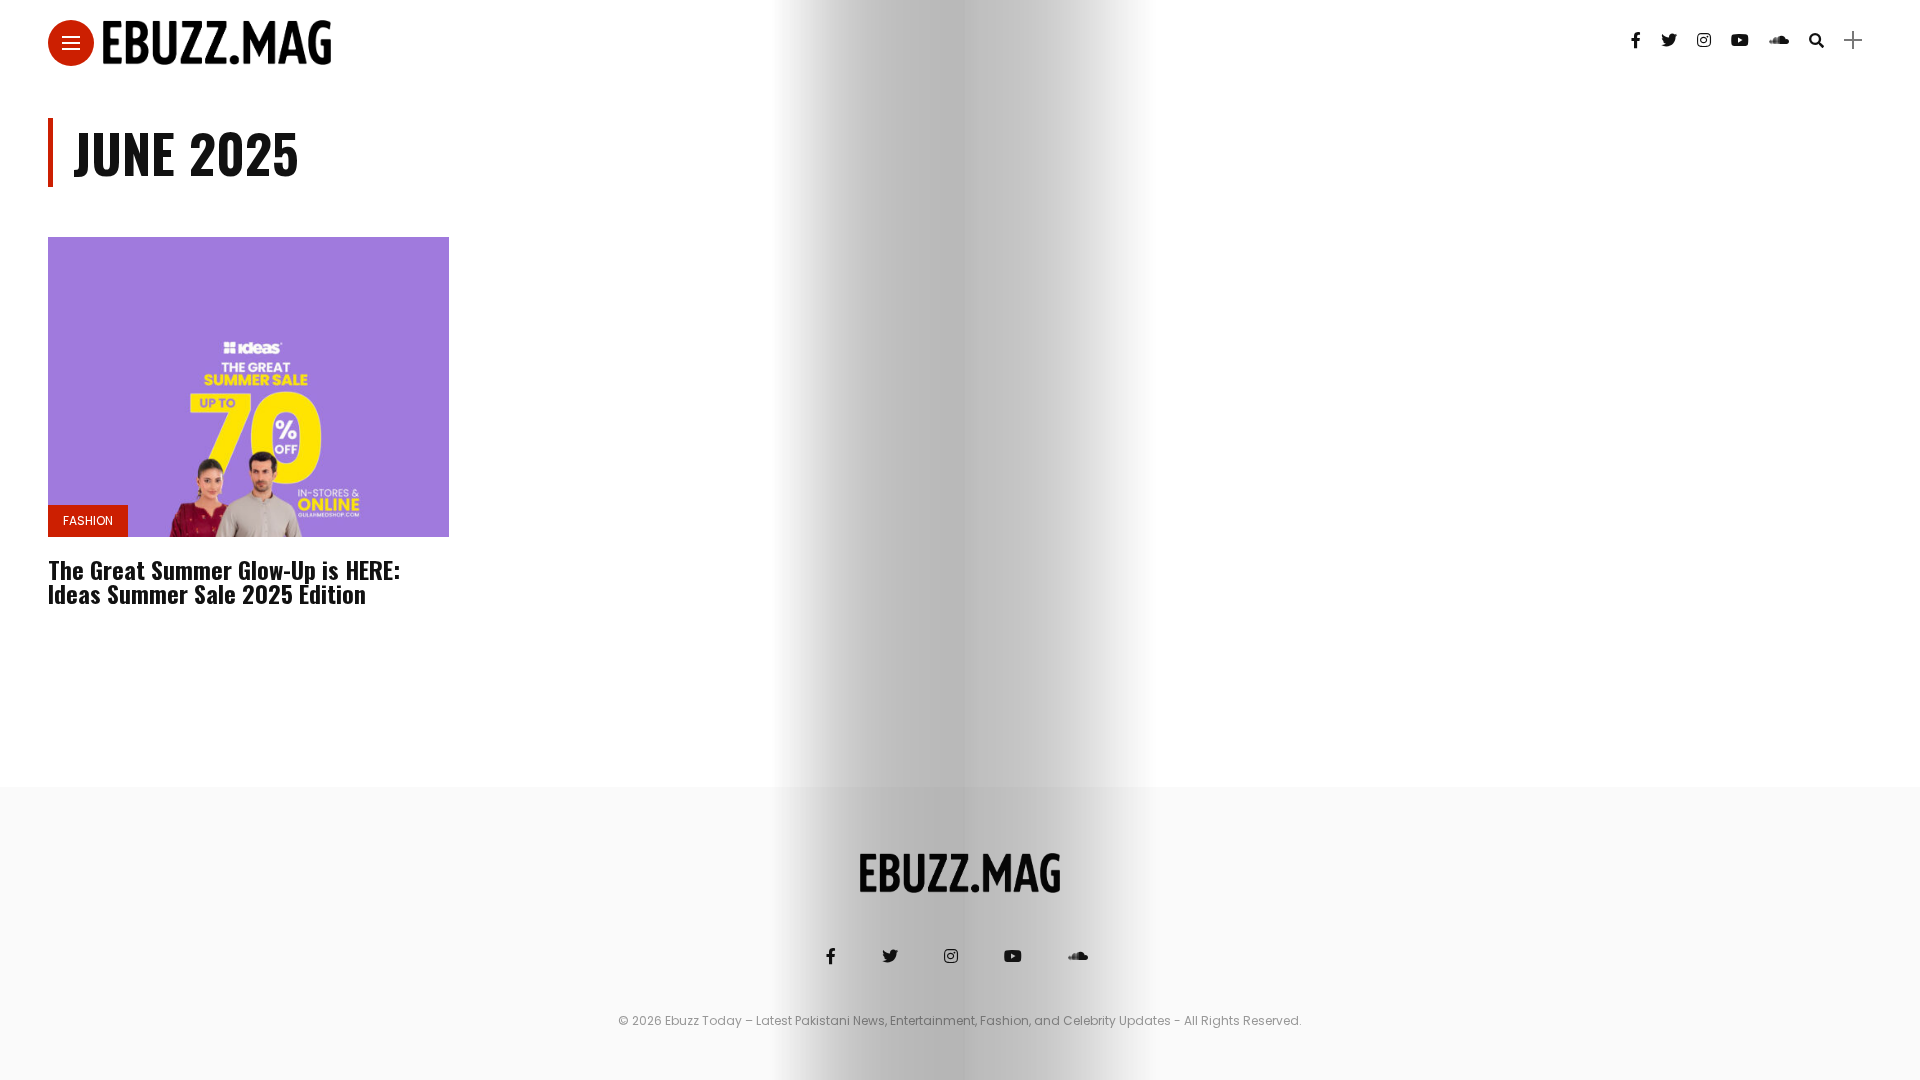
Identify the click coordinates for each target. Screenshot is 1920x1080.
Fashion (88, 520)
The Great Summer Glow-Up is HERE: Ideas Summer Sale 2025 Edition (224, 581)
